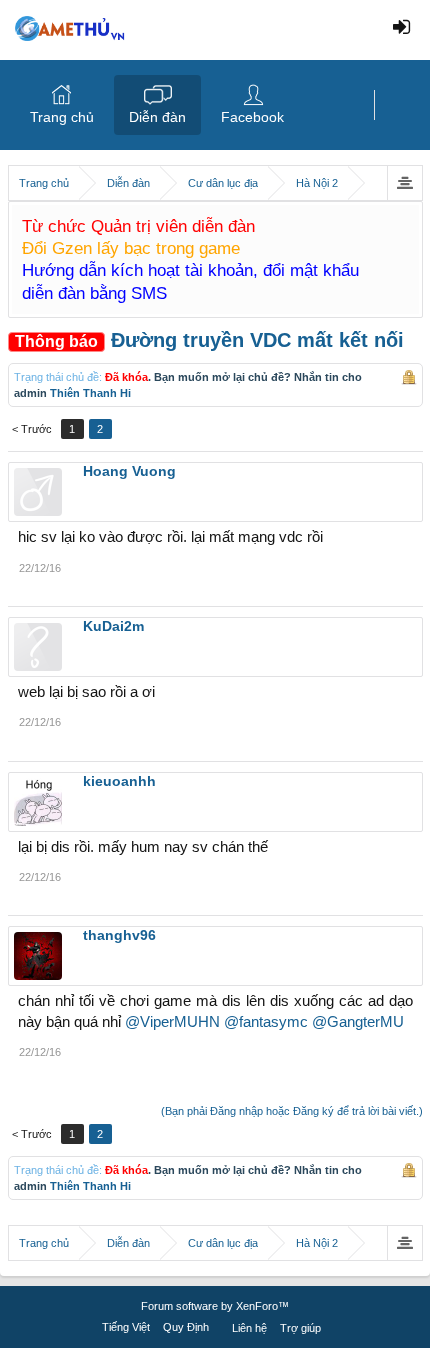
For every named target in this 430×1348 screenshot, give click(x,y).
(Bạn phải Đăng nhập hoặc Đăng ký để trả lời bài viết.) (292, 1111)
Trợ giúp (300, 1328)
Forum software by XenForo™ (215, 1306)
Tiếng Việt (126, 1327)
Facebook (252, 117)
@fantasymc (266, 1022)
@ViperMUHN (172, 1022)
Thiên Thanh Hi (90, 393)
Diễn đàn (157, 117)
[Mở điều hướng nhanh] (404, 183)
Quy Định (186, 1327)
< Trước (32, 429)
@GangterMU (358, 1022)
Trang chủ (62, 117)
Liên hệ (249, 1328)
